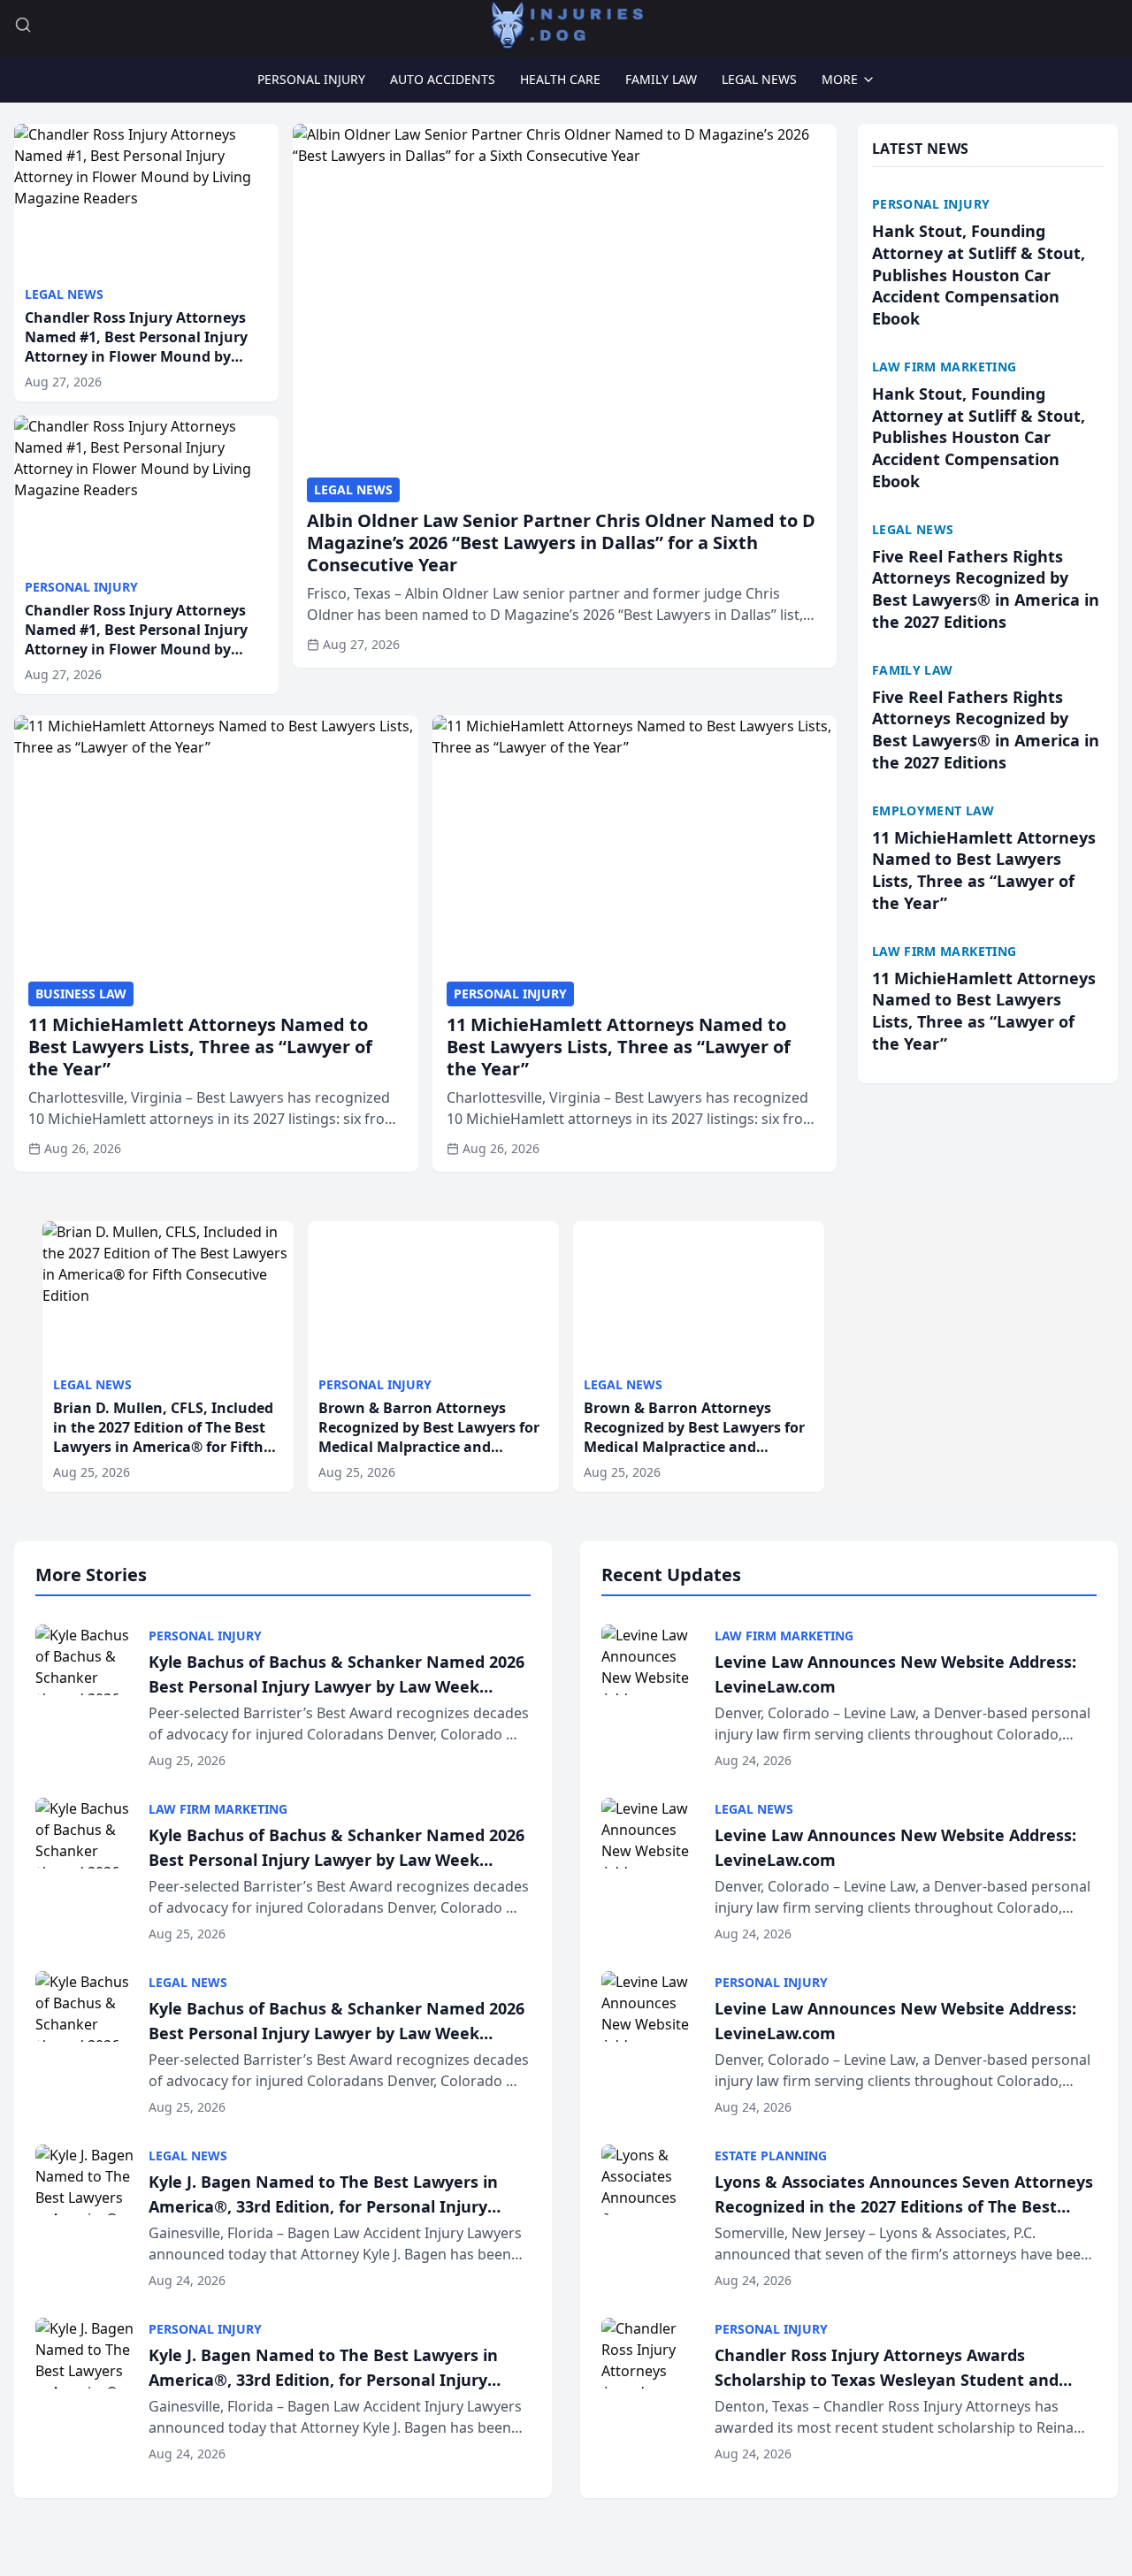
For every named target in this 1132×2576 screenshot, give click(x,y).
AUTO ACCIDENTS (443, 79)
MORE (840, 79)
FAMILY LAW (661, 79)
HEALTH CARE (560, 79)
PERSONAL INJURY (311, 79)
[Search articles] (23, 25)
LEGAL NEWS (759, 79)
